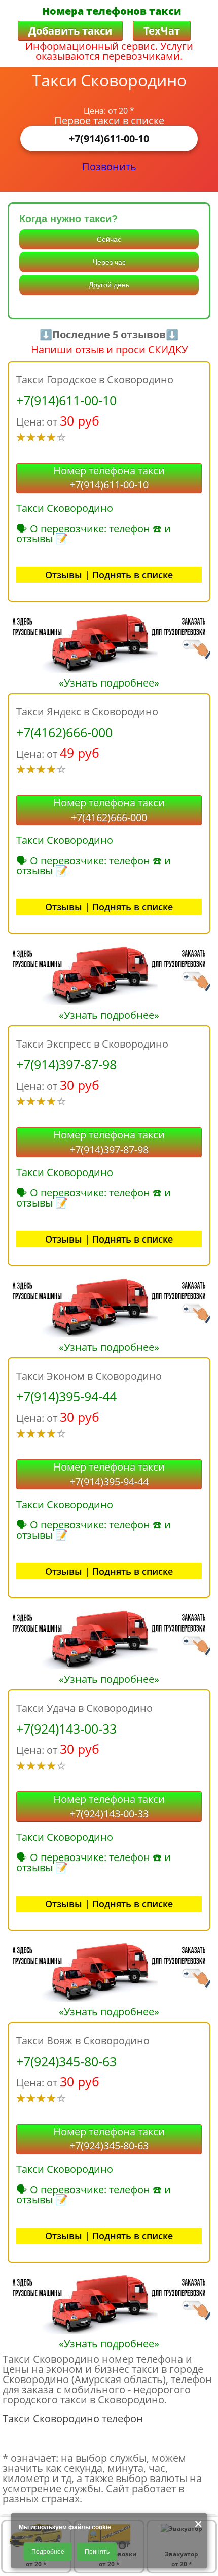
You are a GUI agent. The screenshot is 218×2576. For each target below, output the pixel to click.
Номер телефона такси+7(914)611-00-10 (109, 478)
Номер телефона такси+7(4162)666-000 (109, 810)
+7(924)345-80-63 (66, 2061)
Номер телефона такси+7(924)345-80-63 (109, 2139)
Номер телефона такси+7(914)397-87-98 (109, 1142)
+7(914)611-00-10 (109, 138)
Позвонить (109, 166)
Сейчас (109, 239)
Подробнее (48, 2552)
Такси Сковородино (65, 508)
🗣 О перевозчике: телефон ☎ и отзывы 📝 (94, 533)
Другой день (109, 285)
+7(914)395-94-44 (66, 1396)
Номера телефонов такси (112, 11)
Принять (97, 2552)
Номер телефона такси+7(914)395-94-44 (109, 1474)
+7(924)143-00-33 (66, 1729)
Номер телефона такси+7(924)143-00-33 (109, 1806)
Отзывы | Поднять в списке (109, 575)
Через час (109, 262)
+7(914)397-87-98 (66, 1064)
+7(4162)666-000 (64, 732)
